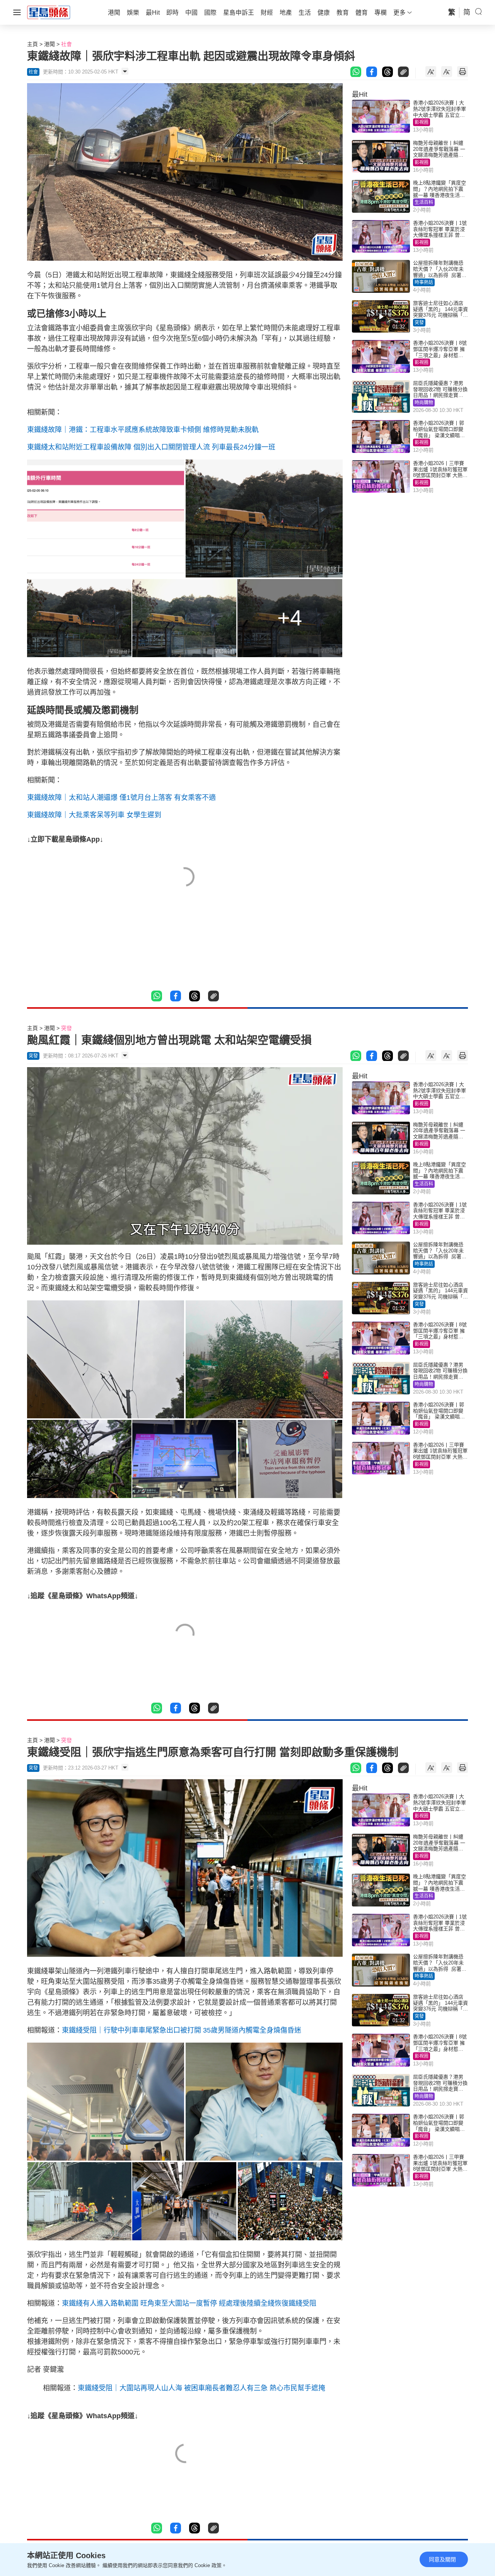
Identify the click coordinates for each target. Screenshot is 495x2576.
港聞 (49, 44)
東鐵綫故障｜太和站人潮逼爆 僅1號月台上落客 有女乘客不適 (121, 798)
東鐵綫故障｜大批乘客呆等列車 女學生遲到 (94, 815)
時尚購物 (424, 403)
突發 (419, 323)
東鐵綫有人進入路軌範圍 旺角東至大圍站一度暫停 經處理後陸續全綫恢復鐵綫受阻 (189, 2303)
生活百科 (424, 202)
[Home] (49, 12)
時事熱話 (424, 282)
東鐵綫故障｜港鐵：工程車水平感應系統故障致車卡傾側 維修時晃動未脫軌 (143, 430)
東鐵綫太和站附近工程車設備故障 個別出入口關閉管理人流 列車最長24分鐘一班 (151, 447)
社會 (67, 44)
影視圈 (422, 122)
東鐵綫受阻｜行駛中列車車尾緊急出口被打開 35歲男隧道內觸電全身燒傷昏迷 (182, 2030)
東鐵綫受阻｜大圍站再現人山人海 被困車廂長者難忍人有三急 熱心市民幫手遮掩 (201, 2388)
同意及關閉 (442, 2559)
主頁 (32, 44)
